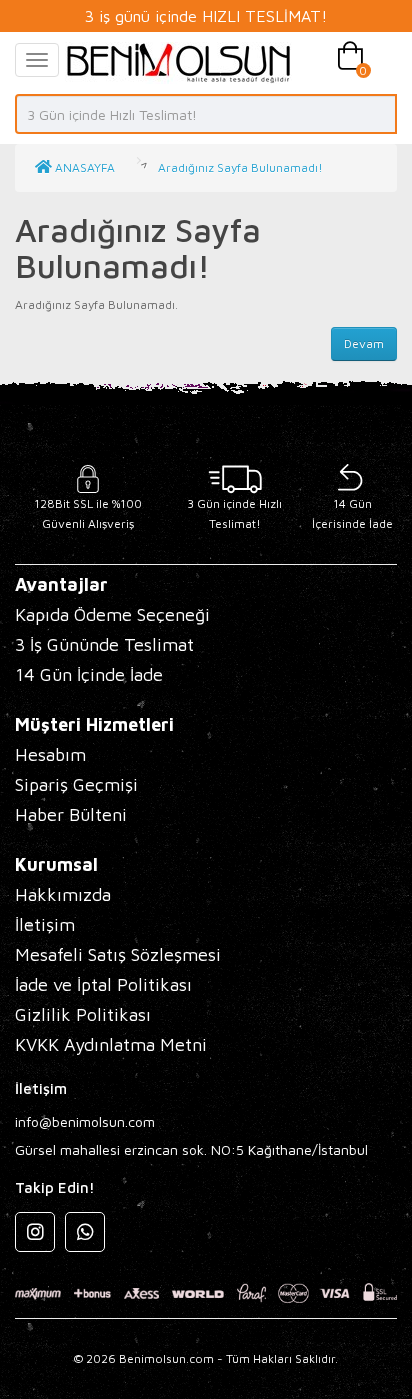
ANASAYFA (83, 167)
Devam (364, 343)
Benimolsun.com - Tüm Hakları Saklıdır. (228, 1358)
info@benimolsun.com (85, 1121)
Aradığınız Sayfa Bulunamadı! (240, 167)
